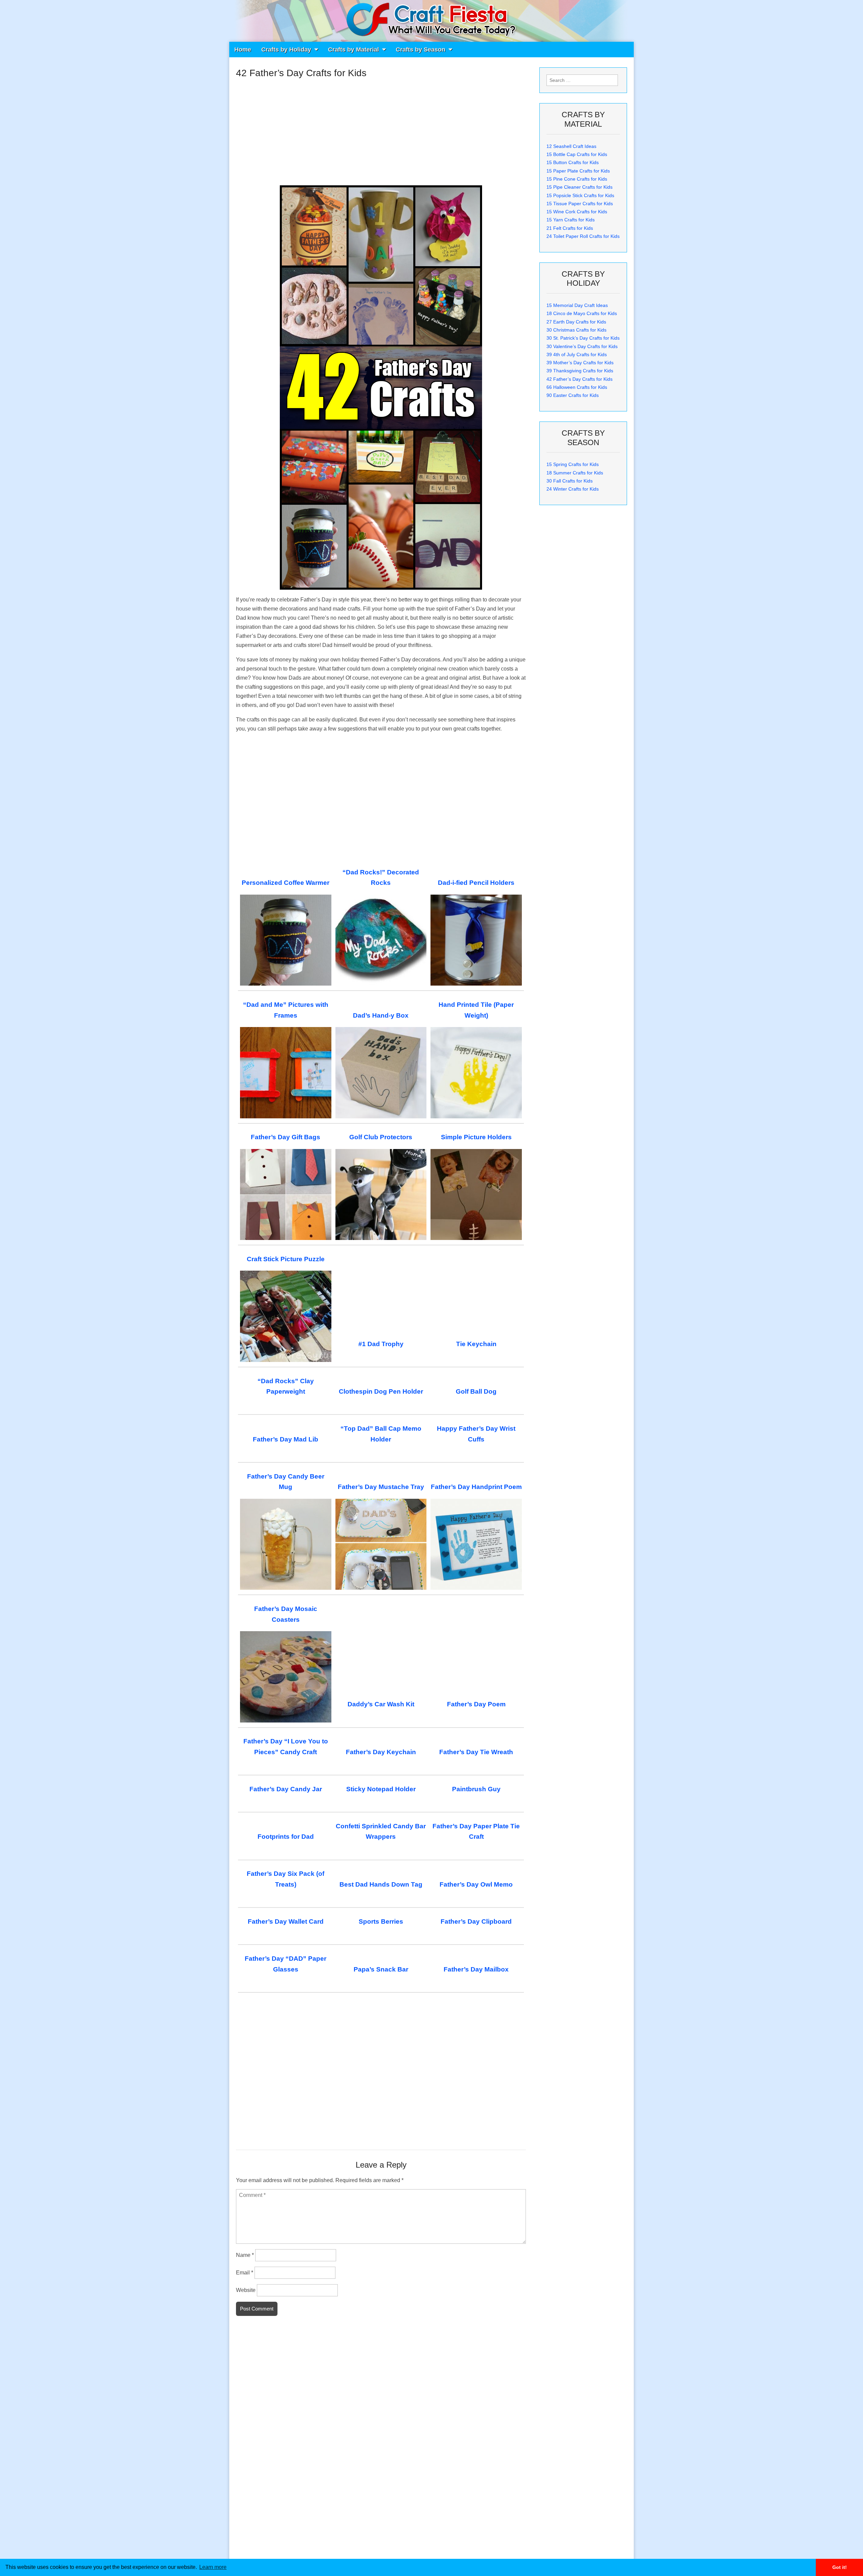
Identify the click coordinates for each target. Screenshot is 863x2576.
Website (246, 2290)
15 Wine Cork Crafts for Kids (577, 212)
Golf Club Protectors (381, 1137)
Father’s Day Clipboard (476, 1921)
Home (243, 50)
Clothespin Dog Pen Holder (381, 1391)
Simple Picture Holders (476, 1137)
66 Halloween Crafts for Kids (577, 387)
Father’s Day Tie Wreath (476, 1752)
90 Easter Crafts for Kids (573, 395)
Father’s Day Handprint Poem (476, 1487)
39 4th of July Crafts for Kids (577, 354)
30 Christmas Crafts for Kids (576, 330)
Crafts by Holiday (286, 50)
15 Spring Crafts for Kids (573, 464)
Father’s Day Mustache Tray (381, 1487)
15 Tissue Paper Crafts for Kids (580, 204)
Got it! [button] (840, 2567)
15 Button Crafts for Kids (573, 162)
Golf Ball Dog (476, 1391)
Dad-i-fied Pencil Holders (476, 883)
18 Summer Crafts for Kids (575, 473)
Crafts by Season (421, 50)
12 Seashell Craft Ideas (571, 146)
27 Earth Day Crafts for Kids (576, 322)
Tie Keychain (476, 1344)
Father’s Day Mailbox (476, 1969)
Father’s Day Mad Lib (286, 1439)
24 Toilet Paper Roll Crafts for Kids (583, 236)
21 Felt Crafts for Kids (570, 228)
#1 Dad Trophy (381, 1344)
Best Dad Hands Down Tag (381, 1884)
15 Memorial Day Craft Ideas (577, 305)
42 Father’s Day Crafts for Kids (579, 379)
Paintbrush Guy (476, 1789)
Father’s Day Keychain (381, 1752)
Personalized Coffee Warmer (286, 883)
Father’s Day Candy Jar (286, 1789)
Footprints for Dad (286, 1837)
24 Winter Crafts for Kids (573, 489)
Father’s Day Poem (476, 1704)
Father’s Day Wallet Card (286, 1921)
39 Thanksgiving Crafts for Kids (580, 371)
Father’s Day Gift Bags (286, 1137)
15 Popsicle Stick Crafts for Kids (580, 195)
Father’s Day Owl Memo (476, 1884)
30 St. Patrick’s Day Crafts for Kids (583, 338)
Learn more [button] (213, 2567)
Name (245, 2255)
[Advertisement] (381, 129)
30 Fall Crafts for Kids (570, 481)
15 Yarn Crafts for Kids (571, 220)
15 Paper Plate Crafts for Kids (578, 171)
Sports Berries (381, 1921)
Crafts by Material (353, 50)
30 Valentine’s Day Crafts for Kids (582, 346)
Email (245, 2273)
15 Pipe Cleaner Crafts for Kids (579, 187)
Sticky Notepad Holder (381, 1789)
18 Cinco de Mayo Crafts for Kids (582, 313)
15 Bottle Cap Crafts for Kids (577, 154)
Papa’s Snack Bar (381, 1969)
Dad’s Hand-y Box (381, 1015)
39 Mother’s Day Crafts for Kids (580, 363)
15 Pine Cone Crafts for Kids (577, 179)
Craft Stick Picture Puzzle (286, 1259)
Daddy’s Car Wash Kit (381, 1704)
